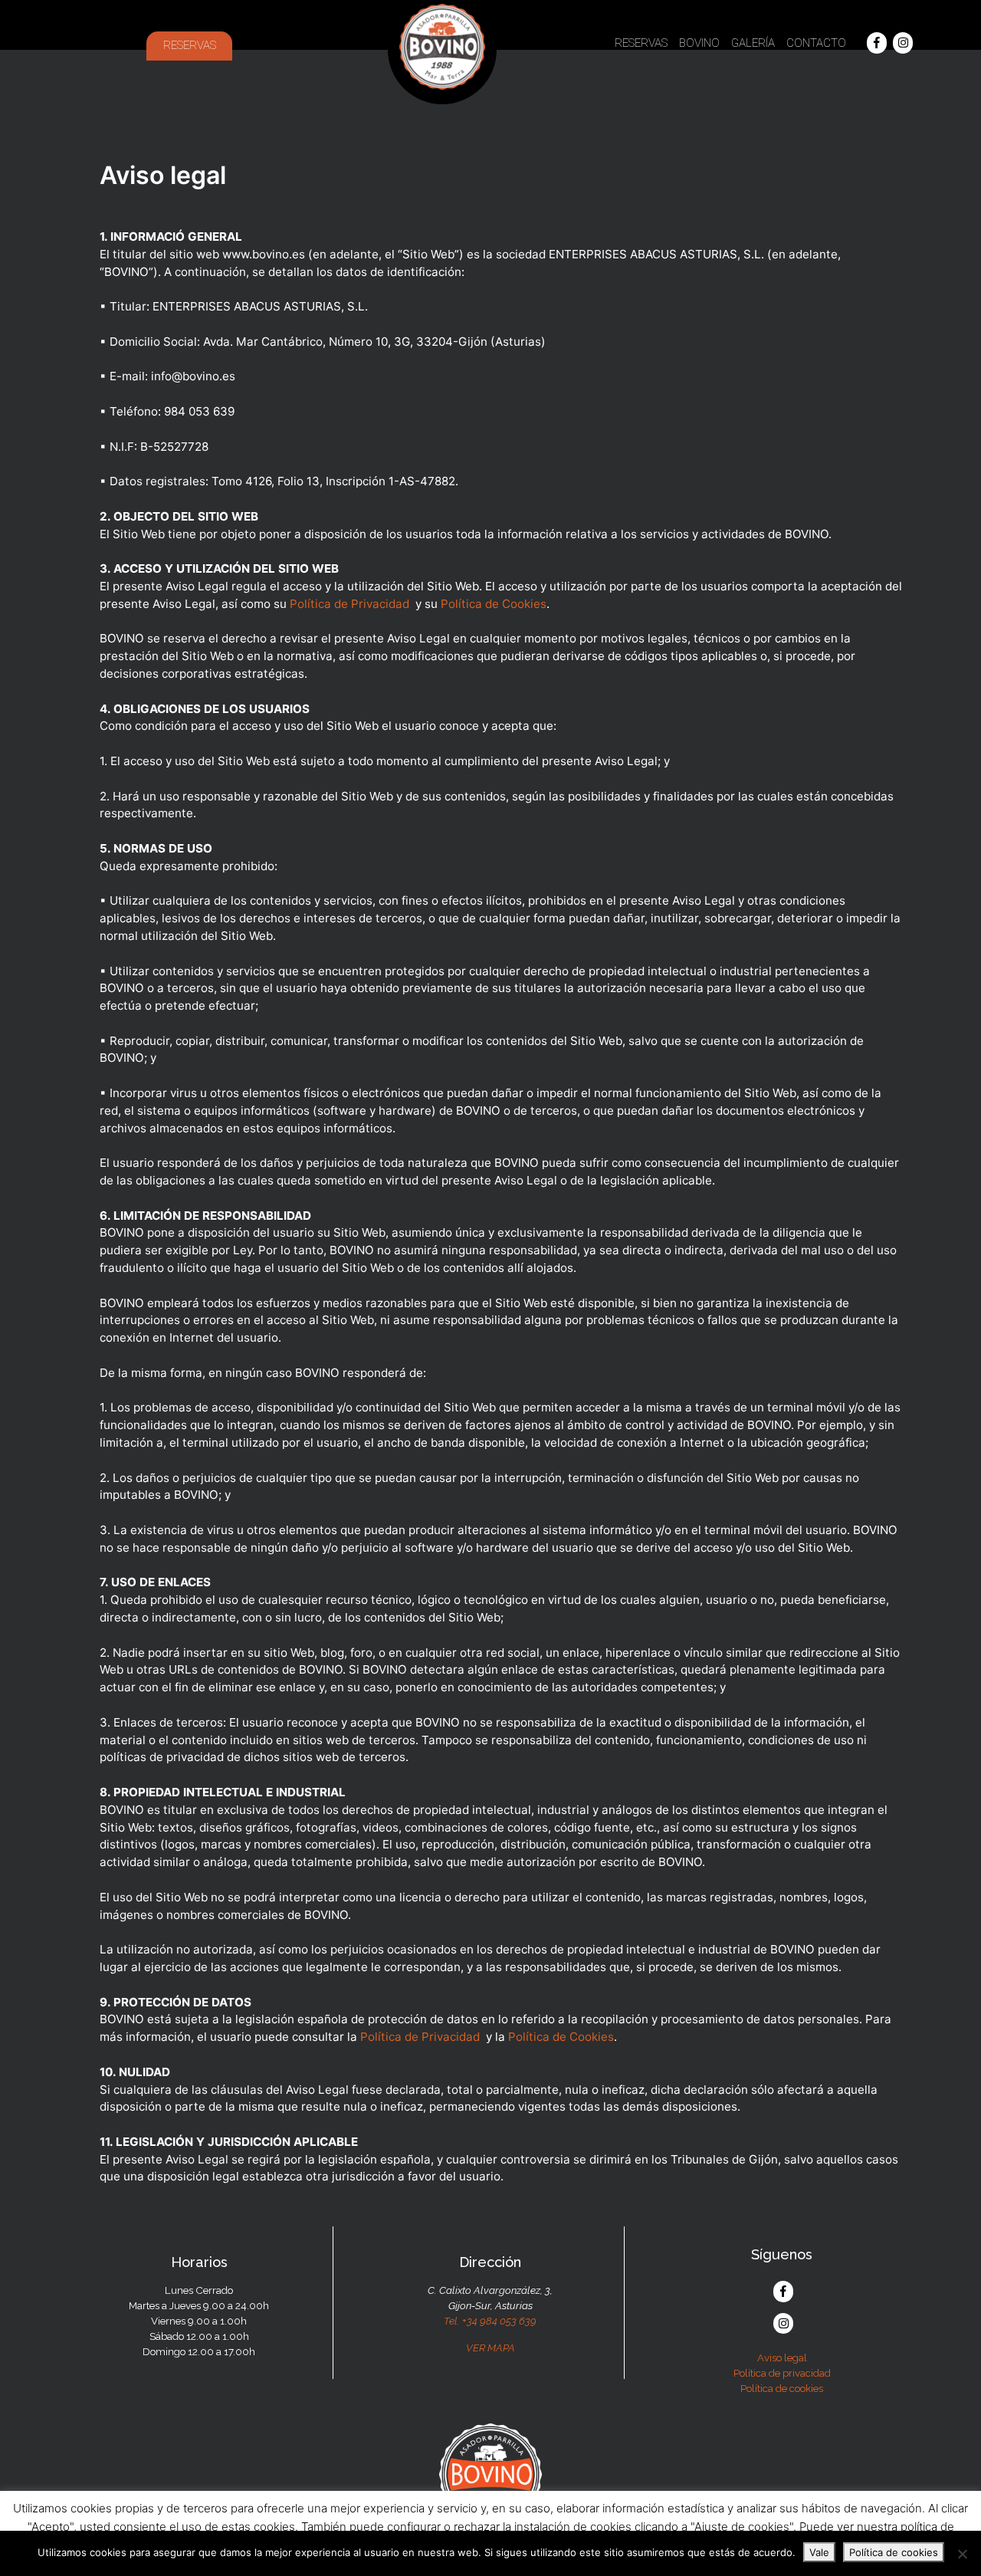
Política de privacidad (782, 2373)
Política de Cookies (494, 604)
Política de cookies (782, 2388)
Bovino (699, 43)
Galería (753, 43)
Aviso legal (782, 2357)
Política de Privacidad (349, 604)
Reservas (190, 45)
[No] (962, 2554)
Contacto (816, 43)
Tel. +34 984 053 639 (490, 2321)
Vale (819, 2552)
